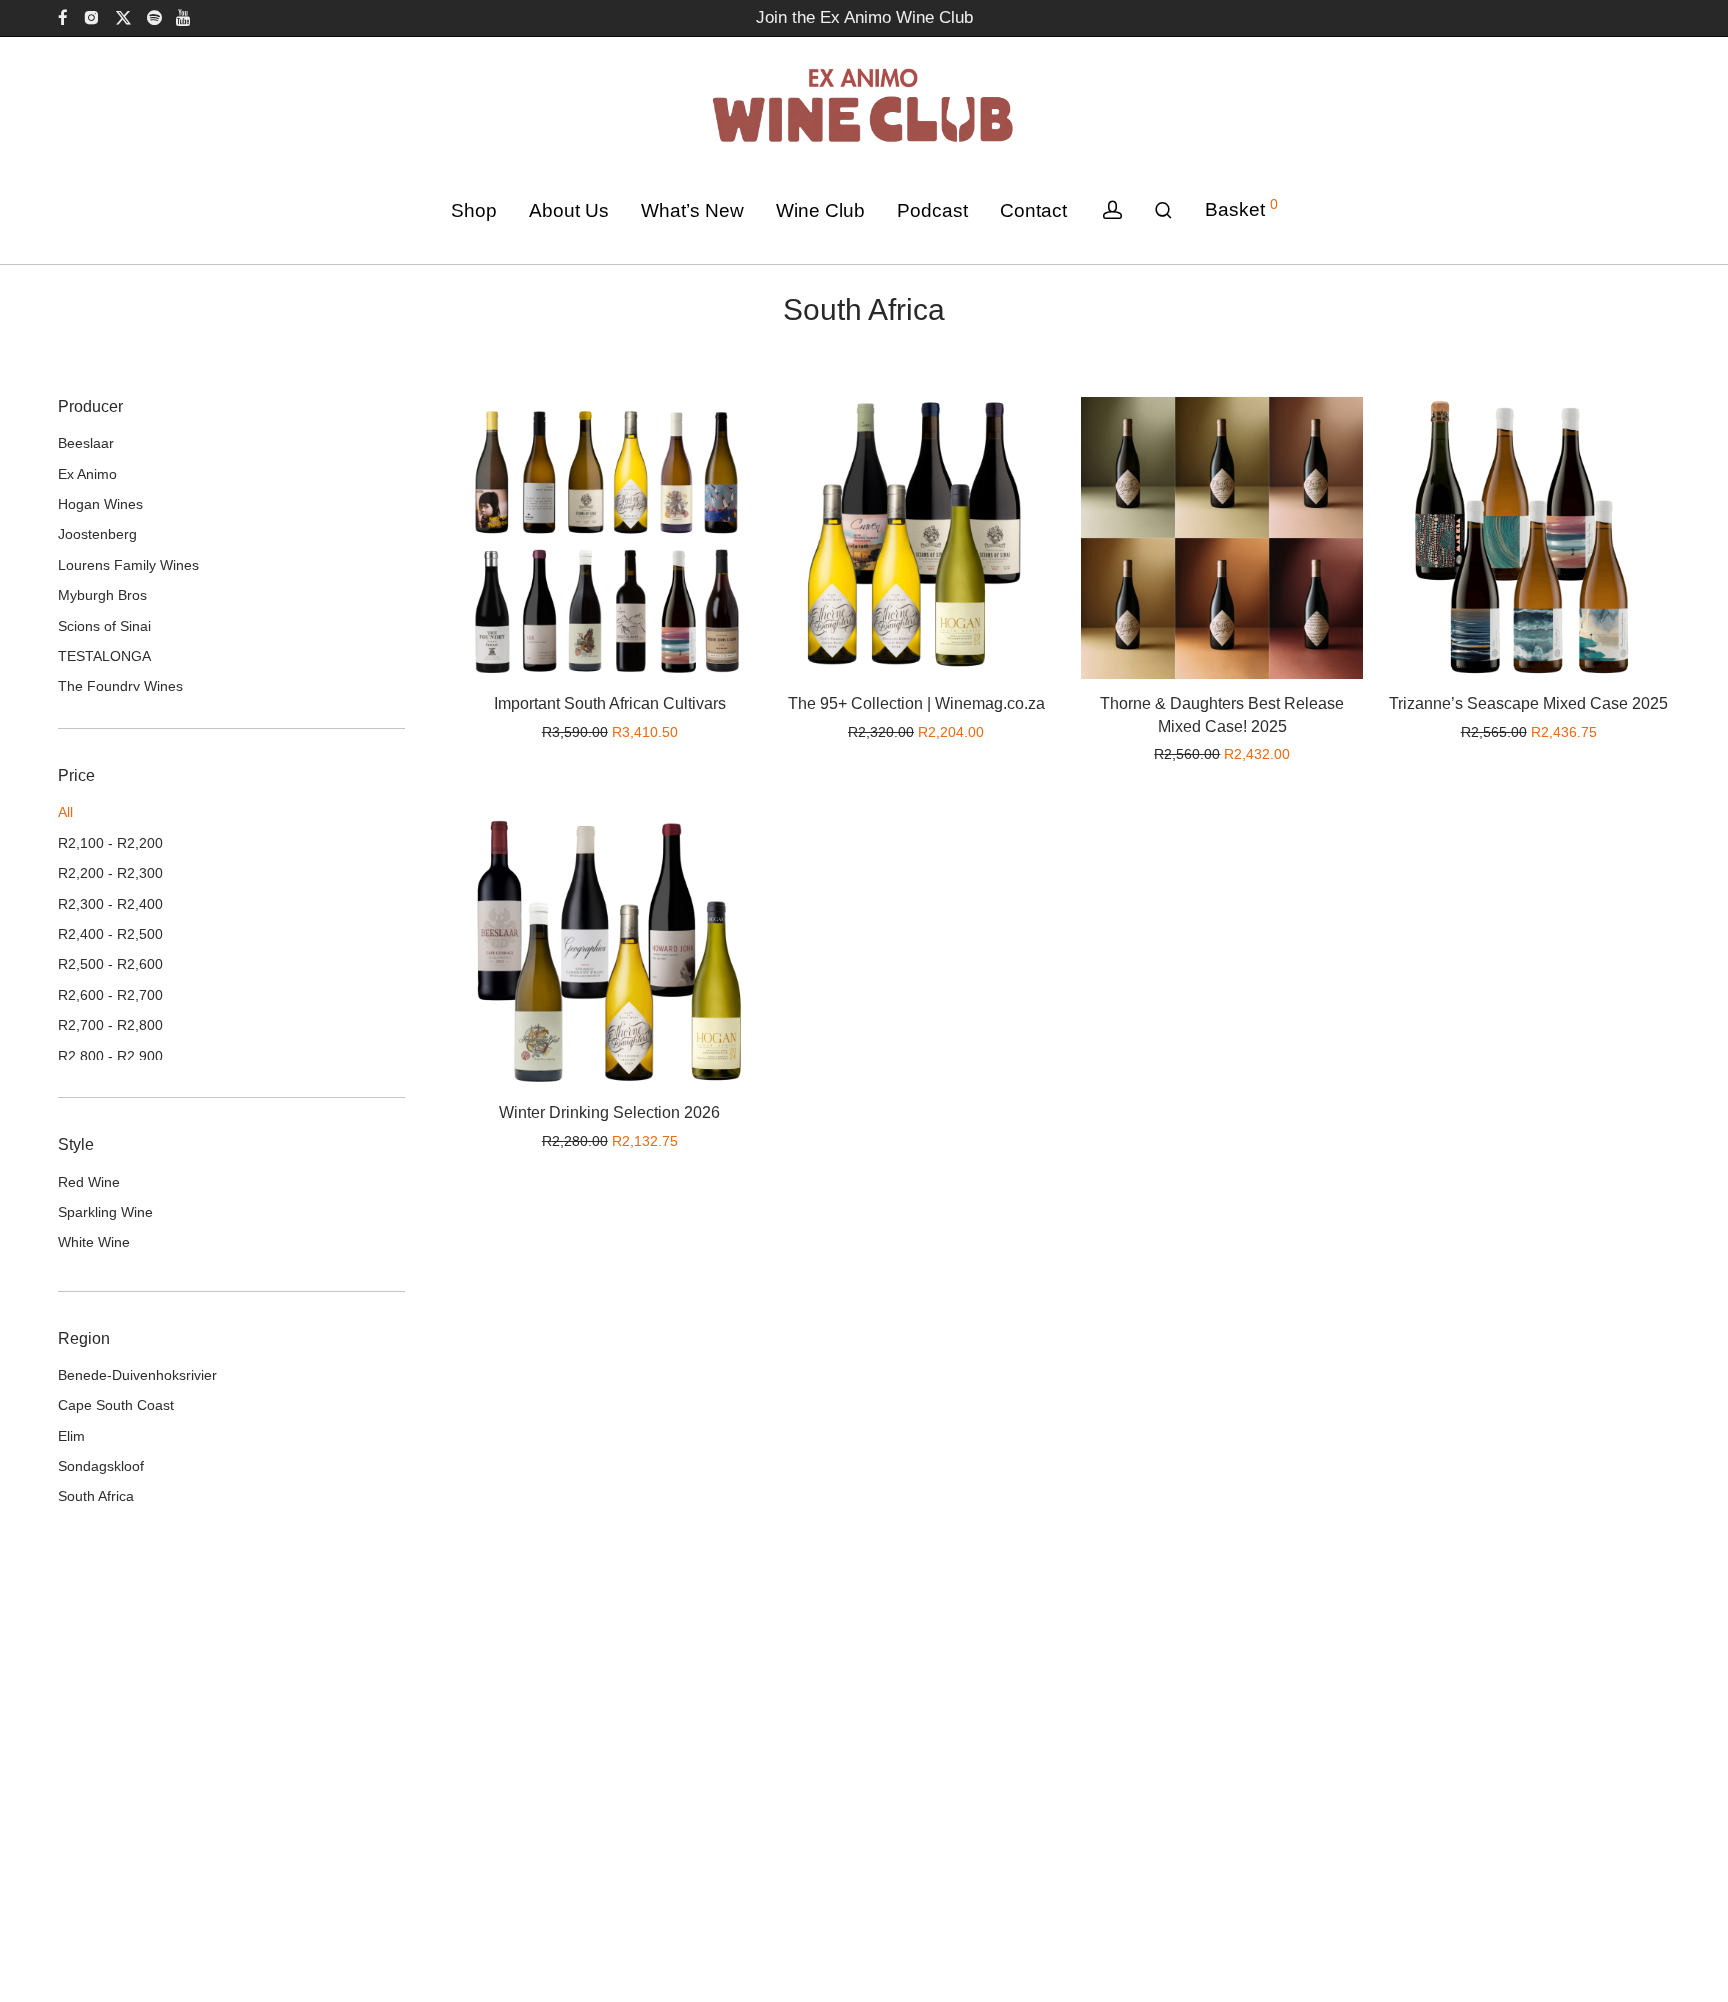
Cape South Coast (116, 1405)
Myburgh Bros (102, 595)
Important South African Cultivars (610, 703)
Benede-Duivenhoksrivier (137, 1375)
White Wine (94, 1242)
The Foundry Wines (120, 686)
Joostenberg (97, 534)
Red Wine (89, 1182)
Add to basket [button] (568, 732)
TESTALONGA (104, 656)
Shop (474, 210)
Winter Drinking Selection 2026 (609, 1112)
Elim (71, 1436)
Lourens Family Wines (128, 565)
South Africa (96, 1496)
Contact (1033, 210)
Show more (670, 732)
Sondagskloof (101, 1466)
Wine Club (820, 210)
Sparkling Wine (105, 1212)
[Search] (1163, 210)
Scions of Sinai (104, 626)
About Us (569, 210)
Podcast (932, 210)
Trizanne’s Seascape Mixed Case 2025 (1528, 703)
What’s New (692, 210)
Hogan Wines (100, 504)
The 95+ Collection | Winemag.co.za (916, 703)
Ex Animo (87, 474)
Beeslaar (86, 443)
